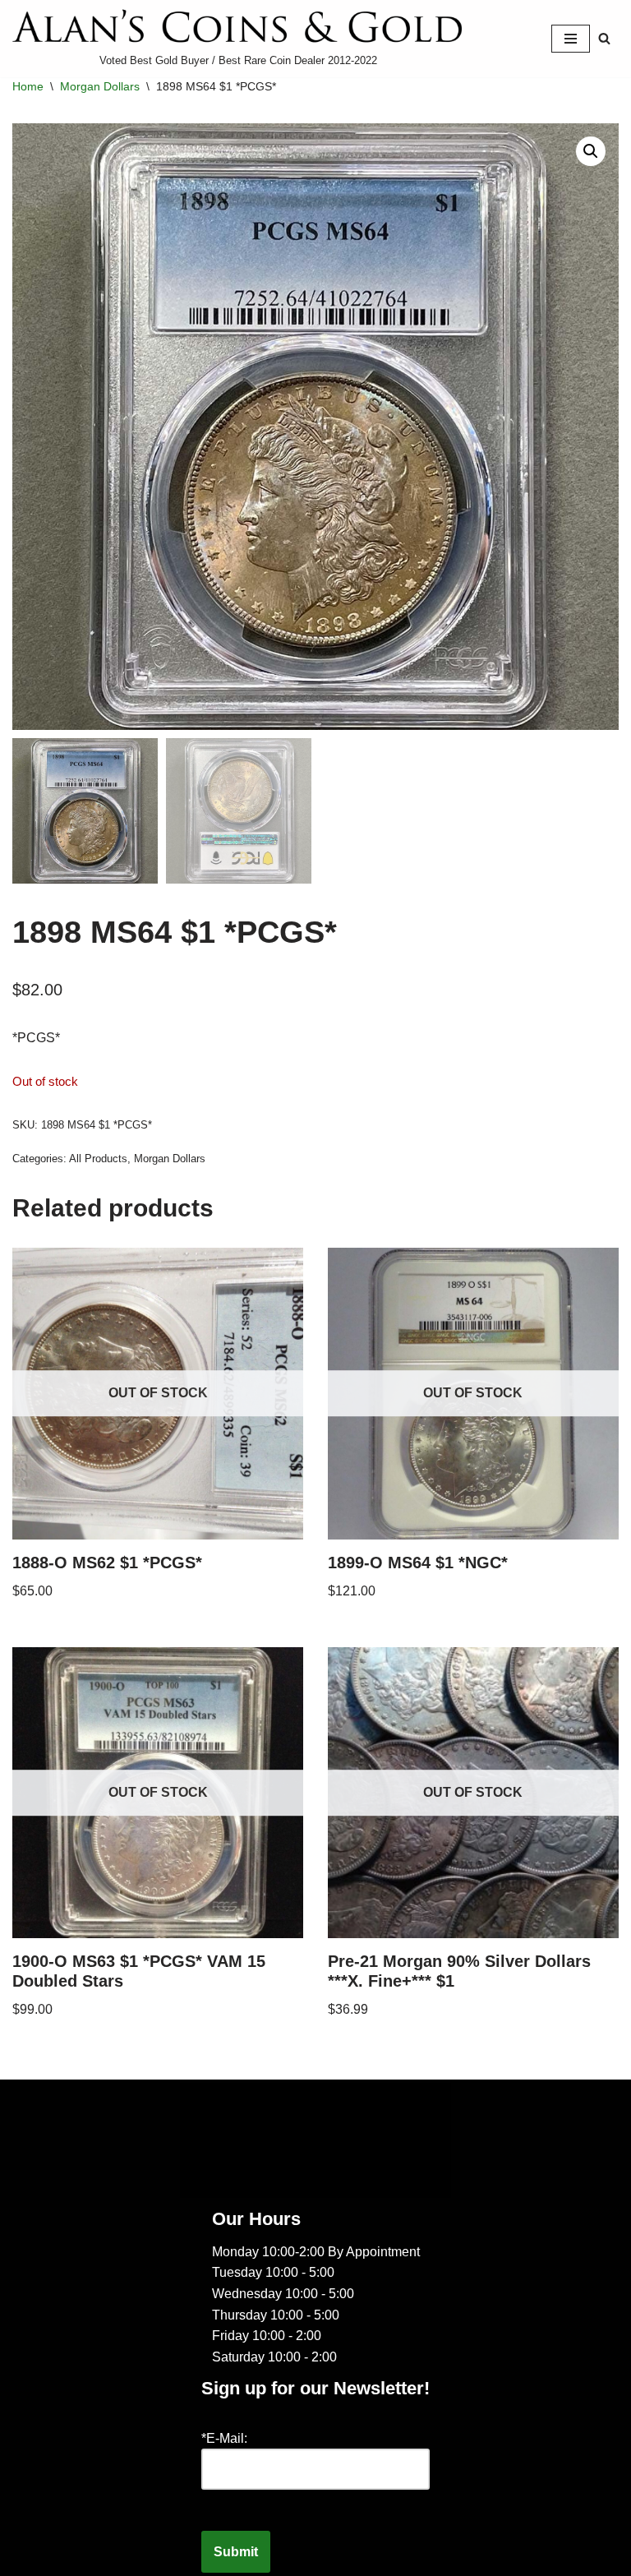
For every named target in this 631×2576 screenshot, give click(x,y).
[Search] (604, 38)
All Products (98, 1159)
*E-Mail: (224, 2438)
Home (28, 86)
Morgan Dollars (100, 86)
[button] (591, 151)
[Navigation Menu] (571, 39)
